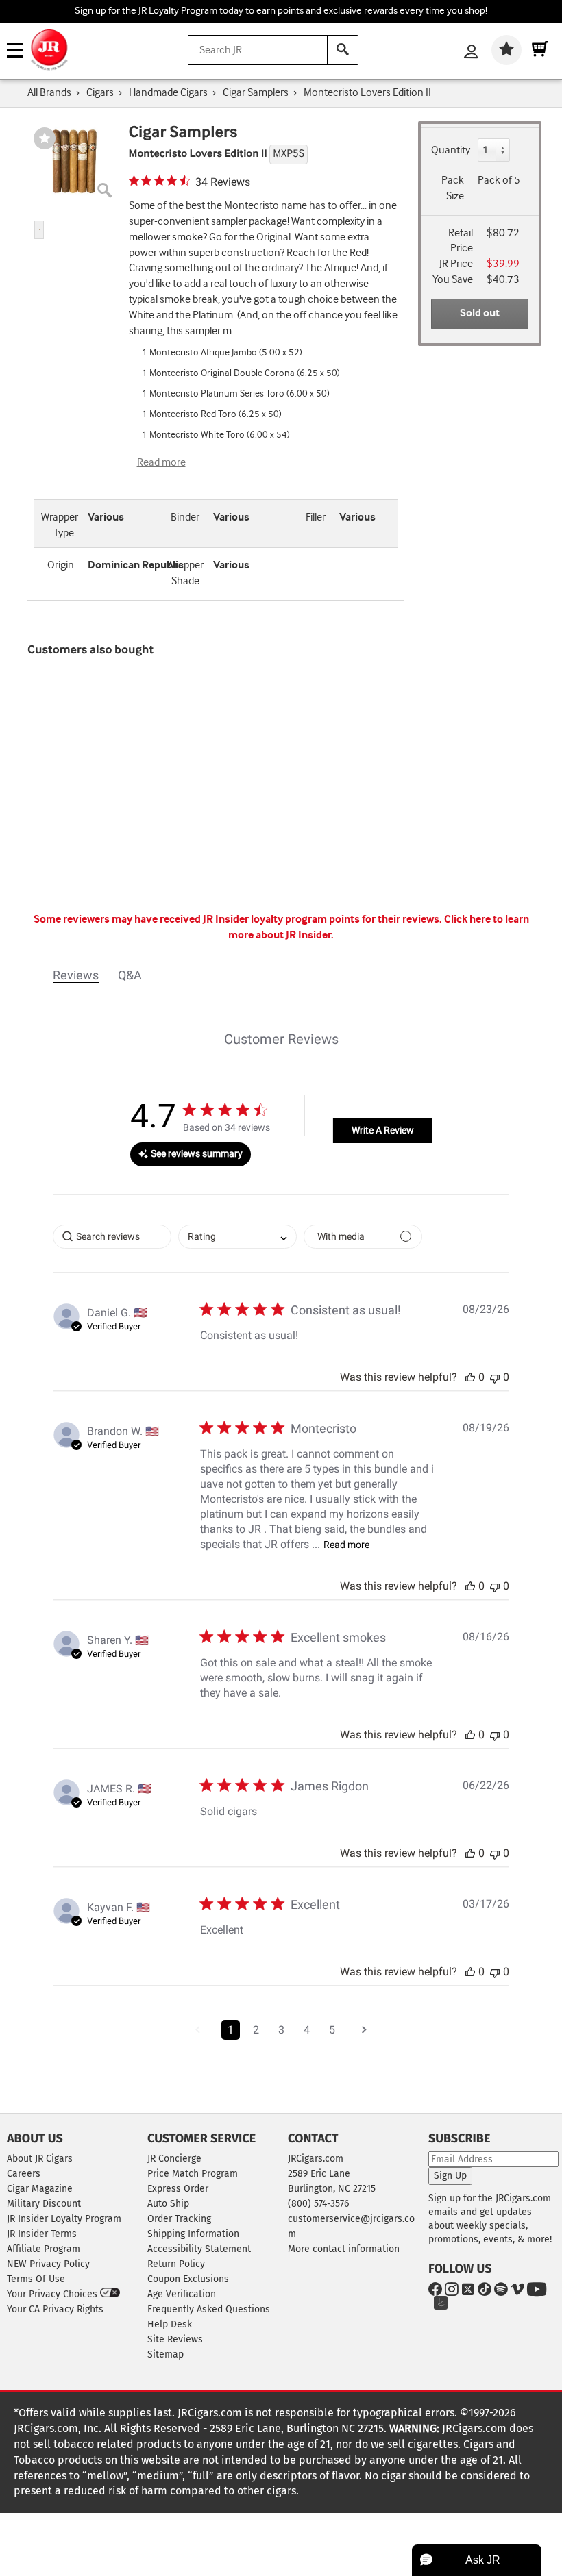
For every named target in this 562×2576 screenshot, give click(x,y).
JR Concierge (174, 2159)
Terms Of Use (36, 2279)
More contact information (344, 2249)
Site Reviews (175, 2339)
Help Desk (170, 2324)
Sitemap (166, 2354)
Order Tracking (179, 2219)
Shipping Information (193, 2234)
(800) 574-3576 (318, 2204)
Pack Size (453, 188)
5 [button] (332, 2030)
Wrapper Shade (185, 573)
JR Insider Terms (42, 2234)
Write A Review (383, 1130)
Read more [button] (346, 1545)
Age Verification (182, 2294)
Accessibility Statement (199, 2249)
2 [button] (256, 2030)
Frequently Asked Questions (209, 2309)
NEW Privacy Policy (48, 2264)
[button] (39, 230)
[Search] (343, 50)
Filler (316, 517)
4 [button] (307, 2030)
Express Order (178, 2189)
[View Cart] (540, 50)
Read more (161, 463)
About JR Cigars (40, 2159)
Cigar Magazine (40, 2189)
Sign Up (450, 2176)
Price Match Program (193, 2174)
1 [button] (231, 2030)
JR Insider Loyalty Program (64, 2219)
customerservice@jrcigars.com (351, 2226)
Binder (185, 517)
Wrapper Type (60, 525)
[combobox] (237, 1237)
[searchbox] (112, 1237)
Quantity (451, 150)
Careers (24, 2174)
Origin (61, 565)
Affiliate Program (44, 2249)
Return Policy (176, 2264)
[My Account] (471, 53)
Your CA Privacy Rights (55, 2309)
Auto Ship (168, 2204)
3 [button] (281, 2030)
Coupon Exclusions (188, 2279)
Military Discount (44, 2204)
